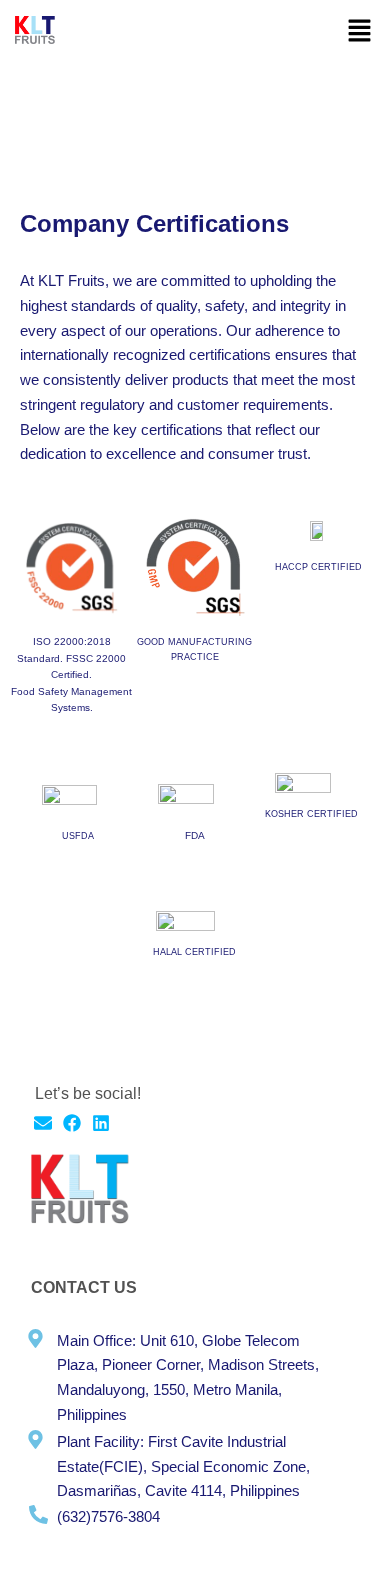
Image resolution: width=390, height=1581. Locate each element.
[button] (360, 32)
